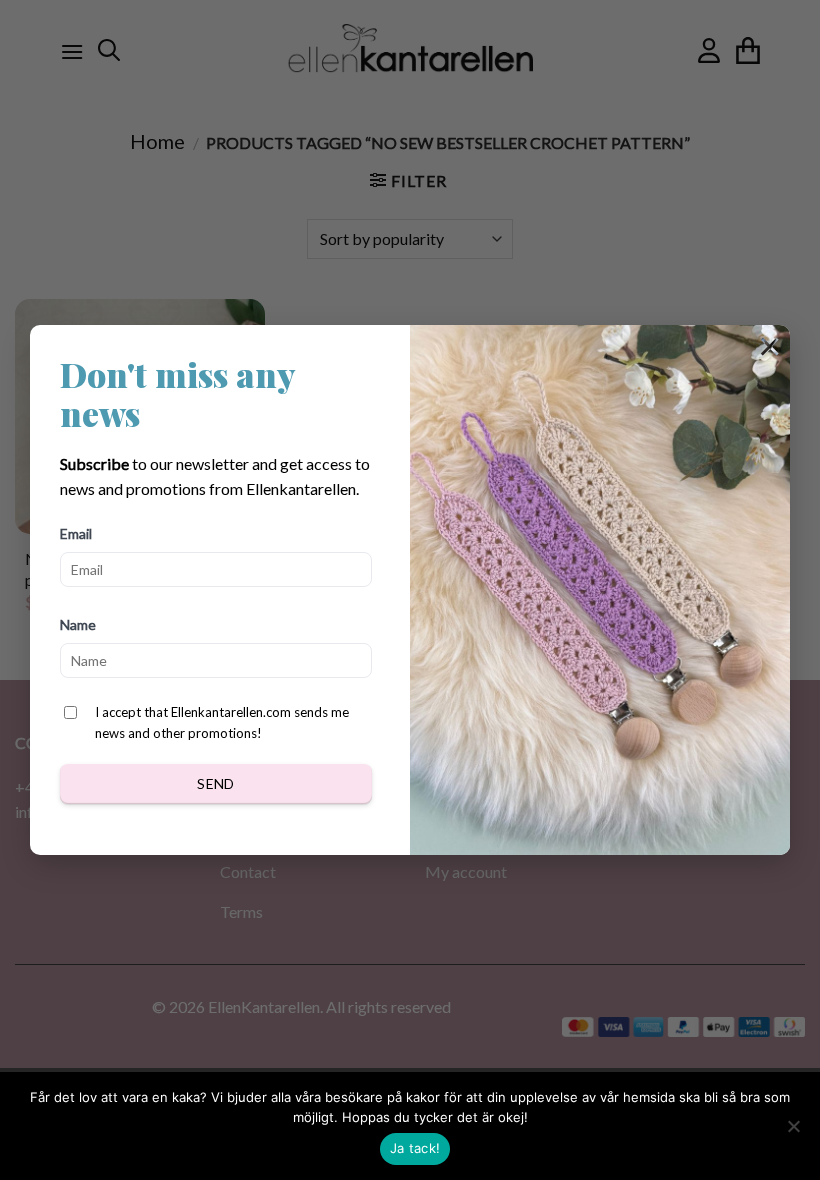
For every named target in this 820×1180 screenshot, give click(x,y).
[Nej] (793, 1132)
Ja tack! (415, 1148)
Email (76, 533)
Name (78, 624)
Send (216, 783)
